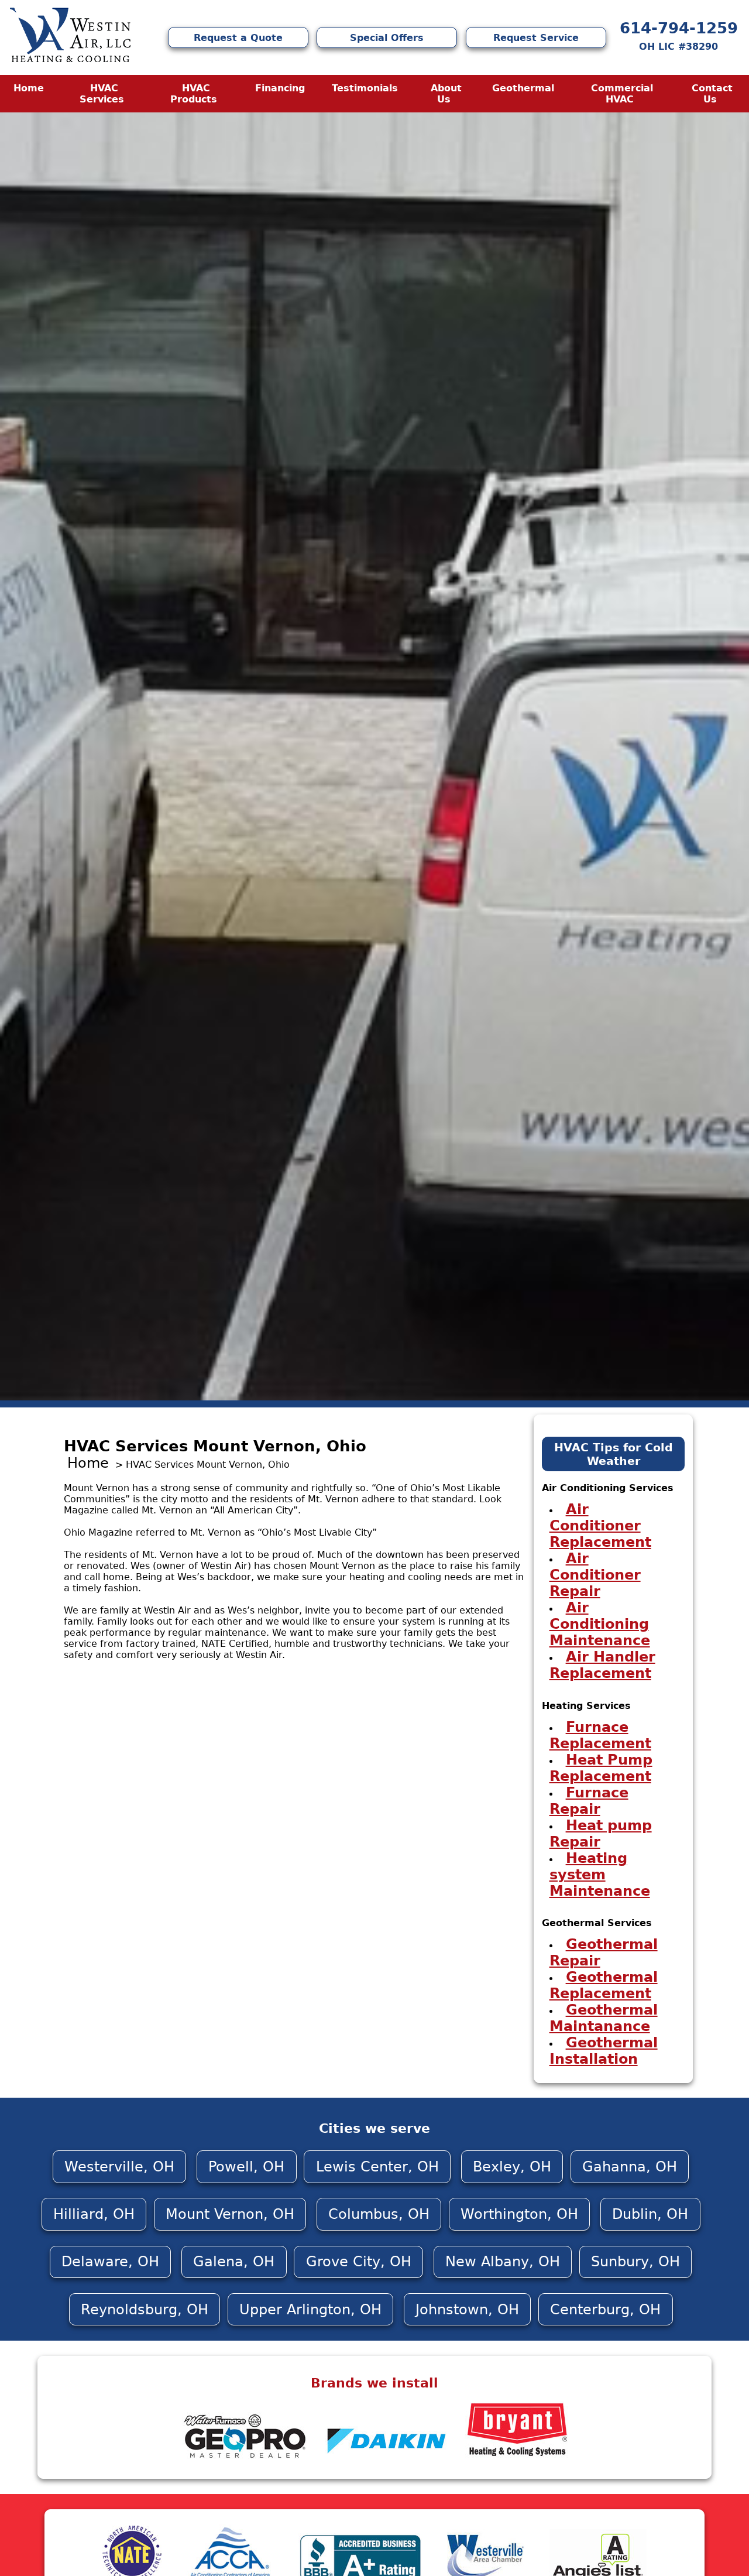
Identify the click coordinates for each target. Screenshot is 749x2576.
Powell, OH (246, 2167)
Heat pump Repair (601, 1834)
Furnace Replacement (600, 1735)
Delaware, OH (110, 2262)
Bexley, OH (512, 2167)
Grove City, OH (359, 2262)
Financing (280, 88)
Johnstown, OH (467, 2310)
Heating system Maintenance (600, 1875)
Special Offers (387, 38)
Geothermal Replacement (604, 1985)
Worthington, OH (519, 2214)
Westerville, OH (119, 2167)
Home (29, 88)
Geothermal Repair (604, 1952)
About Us (446, 94)
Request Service (536, 38)
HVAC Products (194, 94)
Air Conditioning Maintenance (600, 1624)
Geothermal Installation (604, 2051)
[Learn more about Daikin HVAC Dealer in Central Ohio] (388, 2459)
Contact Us (712, 94)
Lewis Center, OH (377, 2167)
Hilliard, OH (94, 2214)
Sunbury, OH (635, 2262)
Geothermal (523, 88)
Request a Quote (238, 38)
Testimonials (365, 88)
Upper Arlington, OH (310, 2310)
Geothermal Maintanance (604, 2018)
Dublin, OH (650, 2214)
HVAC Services (102, 94)
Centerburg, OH (605, 2310)
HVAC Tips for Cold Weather (614, 1454)
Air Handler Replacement (602, 1665)
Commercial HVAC (622, 94)
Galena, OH (234, 2262)
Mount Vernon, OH (230, 2214)
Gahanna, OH (630, 2167)
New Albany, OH (503, 2262)
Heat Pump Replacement (601, 1768)
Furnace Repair (589, 1801)
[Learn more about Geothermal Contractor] (244, 2459)
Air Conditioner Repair (595, 1575)
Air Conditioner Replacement (600, 1526)
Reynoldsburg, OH (145, 2310)
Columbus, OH (379, 2214)
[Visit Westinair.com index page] (70, 37)
